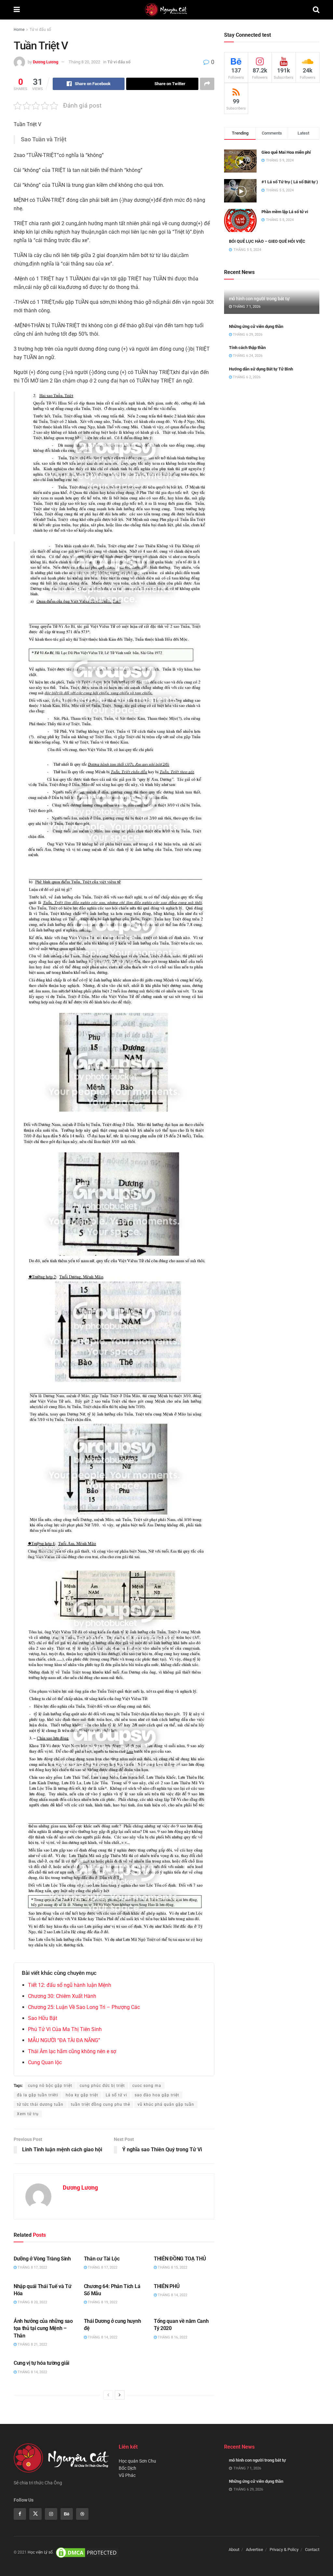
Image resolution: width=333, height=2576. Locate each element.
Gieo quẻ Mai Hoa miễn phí (286, 152)
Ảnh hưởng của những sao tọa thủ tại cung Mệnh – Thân (43, 2328)
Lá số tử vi (116, 2095)
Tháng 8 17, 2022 (32, 2267)
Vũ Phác (127, 2475)
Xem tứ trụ (28, 2114)
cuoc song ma (147, 2086)
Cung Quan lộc (45, 2062)
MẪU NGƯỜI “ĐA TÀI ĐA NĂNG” (64, 2040)
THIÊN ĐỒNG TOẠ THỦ (180, 2259)
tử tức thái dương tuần (40, 2104)
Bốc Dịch (127, 2468)
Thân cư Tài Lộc (102, 2259)
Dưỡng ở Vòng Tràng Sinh (42, 2259)
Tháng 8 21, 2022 (32, 2344)
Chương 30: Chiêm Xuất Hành (62, 1996)
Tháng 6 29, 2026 (247, 335)
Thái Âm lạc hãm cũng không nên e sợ (72, 2051)
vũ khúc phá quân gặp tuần (166, 2104)
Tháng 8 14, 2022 (172, 2295)
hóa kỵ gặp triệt (82, 2095)
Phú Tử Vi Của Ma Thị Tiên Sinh (65, 2029)
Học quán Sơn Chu (137, 2461)
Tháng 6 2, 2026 (246, 377)
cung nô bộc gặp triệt (50, 2086)
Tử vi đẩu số (40, 30)
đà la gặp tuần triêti (38, 2095)
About (234, 2550)
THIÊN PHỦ (167, 2286)
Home (19, 30)
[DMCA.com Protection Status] (87, 2552)
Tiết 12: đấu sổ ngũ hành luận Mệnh (70, 1985)
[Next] (120, 2395)
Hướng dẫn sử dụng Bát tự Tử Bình (261, 369)
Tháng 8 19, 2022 (102, 2302)
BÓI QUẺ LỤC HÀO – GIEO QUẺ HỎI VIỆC (267, 241)
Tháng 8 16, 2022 (172, 2337)
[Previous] (108, 2395)
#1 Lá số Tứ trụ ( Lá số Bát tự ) (290, 182)
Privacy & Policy (284, 2550)
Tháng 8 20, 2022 (84, 62)
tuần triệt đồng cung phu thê (100, 2104)
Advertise (254, 2550)
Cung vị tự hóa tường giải (41, 2363)
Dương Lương (46, 62)
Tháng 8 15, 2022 (172, 2267)
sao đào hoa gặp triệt (157, 2095)
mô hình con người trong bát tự (259, 299)
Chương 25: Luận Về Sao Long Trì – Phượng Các (84, 2007)
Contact (312, 2550)
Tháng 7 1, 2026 (246, 307)
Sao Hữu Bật (43, 2018)
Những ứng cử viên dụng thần (256, 326)
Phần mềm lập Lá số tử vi (285, 212)
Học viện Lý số (40, 2552)
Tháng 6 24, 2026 (247, 356)
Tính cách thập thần (247, 348)
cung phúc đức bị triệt (102, 2086)
